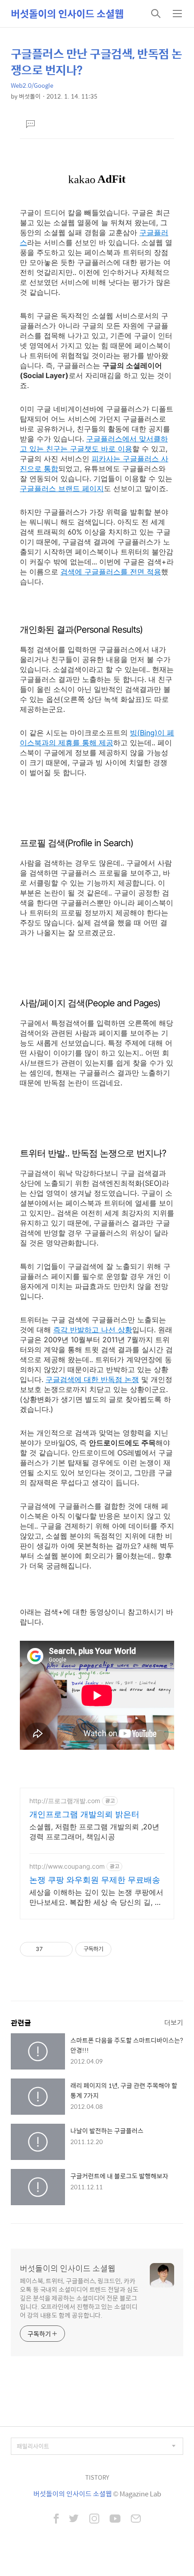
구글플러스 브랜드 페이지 (62, 488)
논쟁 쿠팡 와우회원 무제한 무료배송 (95, 1880)
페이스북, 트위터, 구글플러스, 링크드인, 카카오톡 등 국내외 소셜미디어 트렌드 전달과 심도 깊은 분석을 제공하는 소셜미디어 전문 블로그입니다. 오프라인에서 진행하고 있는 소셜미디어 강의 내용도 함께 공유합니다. (79, 2298)
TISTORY (97, 2477)
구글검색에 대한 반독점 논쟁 (92, 1379)
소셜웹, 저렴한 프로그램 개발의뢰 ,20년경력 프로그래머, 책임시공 (94, 1832)
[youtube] (115, 2519)
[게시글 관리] (62, 1949)
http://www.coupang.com (67, 1866)
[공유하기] (51, 1949)
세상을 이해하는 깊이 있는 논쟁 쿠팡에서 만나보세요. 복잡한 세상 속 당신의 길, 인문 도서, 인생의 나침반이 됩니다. (96, 1897)
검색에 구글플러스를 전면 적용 (111, 572)
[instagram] (94, 2519)
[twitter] (74, 2519)
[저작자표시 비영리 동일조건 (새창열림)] (124, 1949)
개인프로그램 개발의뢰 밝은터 (84, 1814)
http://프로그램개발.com (65, 1801)
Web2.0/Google (32, 85)
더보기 (174, 2022)
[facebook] (56, 2519)
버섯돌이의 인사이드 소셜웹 (67, 14)
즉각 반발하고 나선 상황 (93, 1330)
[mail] (136, 2519)
